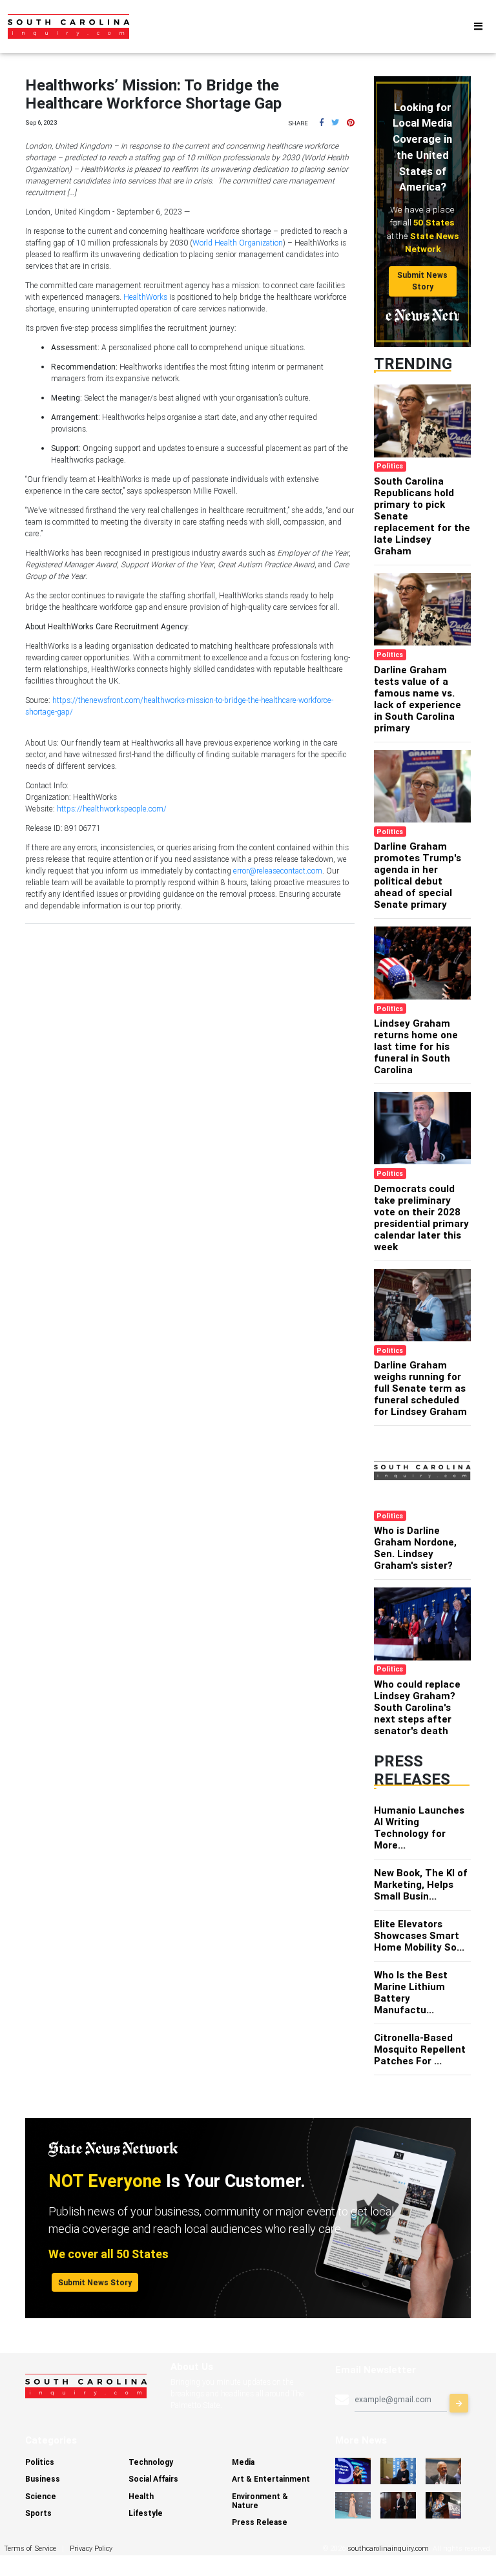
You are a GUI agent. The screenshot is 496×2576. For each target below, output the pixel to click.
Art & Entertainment (271, 2479)
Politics (40, 2462)
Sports (38, 2513)
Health (141, 2496)
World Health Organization (238, 243)
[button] (322, 122)
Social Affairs (153, 2479)
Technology (151, 2462)
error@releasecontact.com (278, 871)
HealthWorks (145, 297)
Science (41, 2496)
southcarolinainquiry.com (388, 2548)
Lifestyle (146, 2513)
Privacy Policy (91, 2548)
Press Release (260, 2522)
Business (43, 2479)
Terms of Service (30, 2548)
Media (243, 2462)
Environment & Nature (260, 2501)
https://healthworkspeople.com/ (112, 809)
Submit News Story (422, 281)
